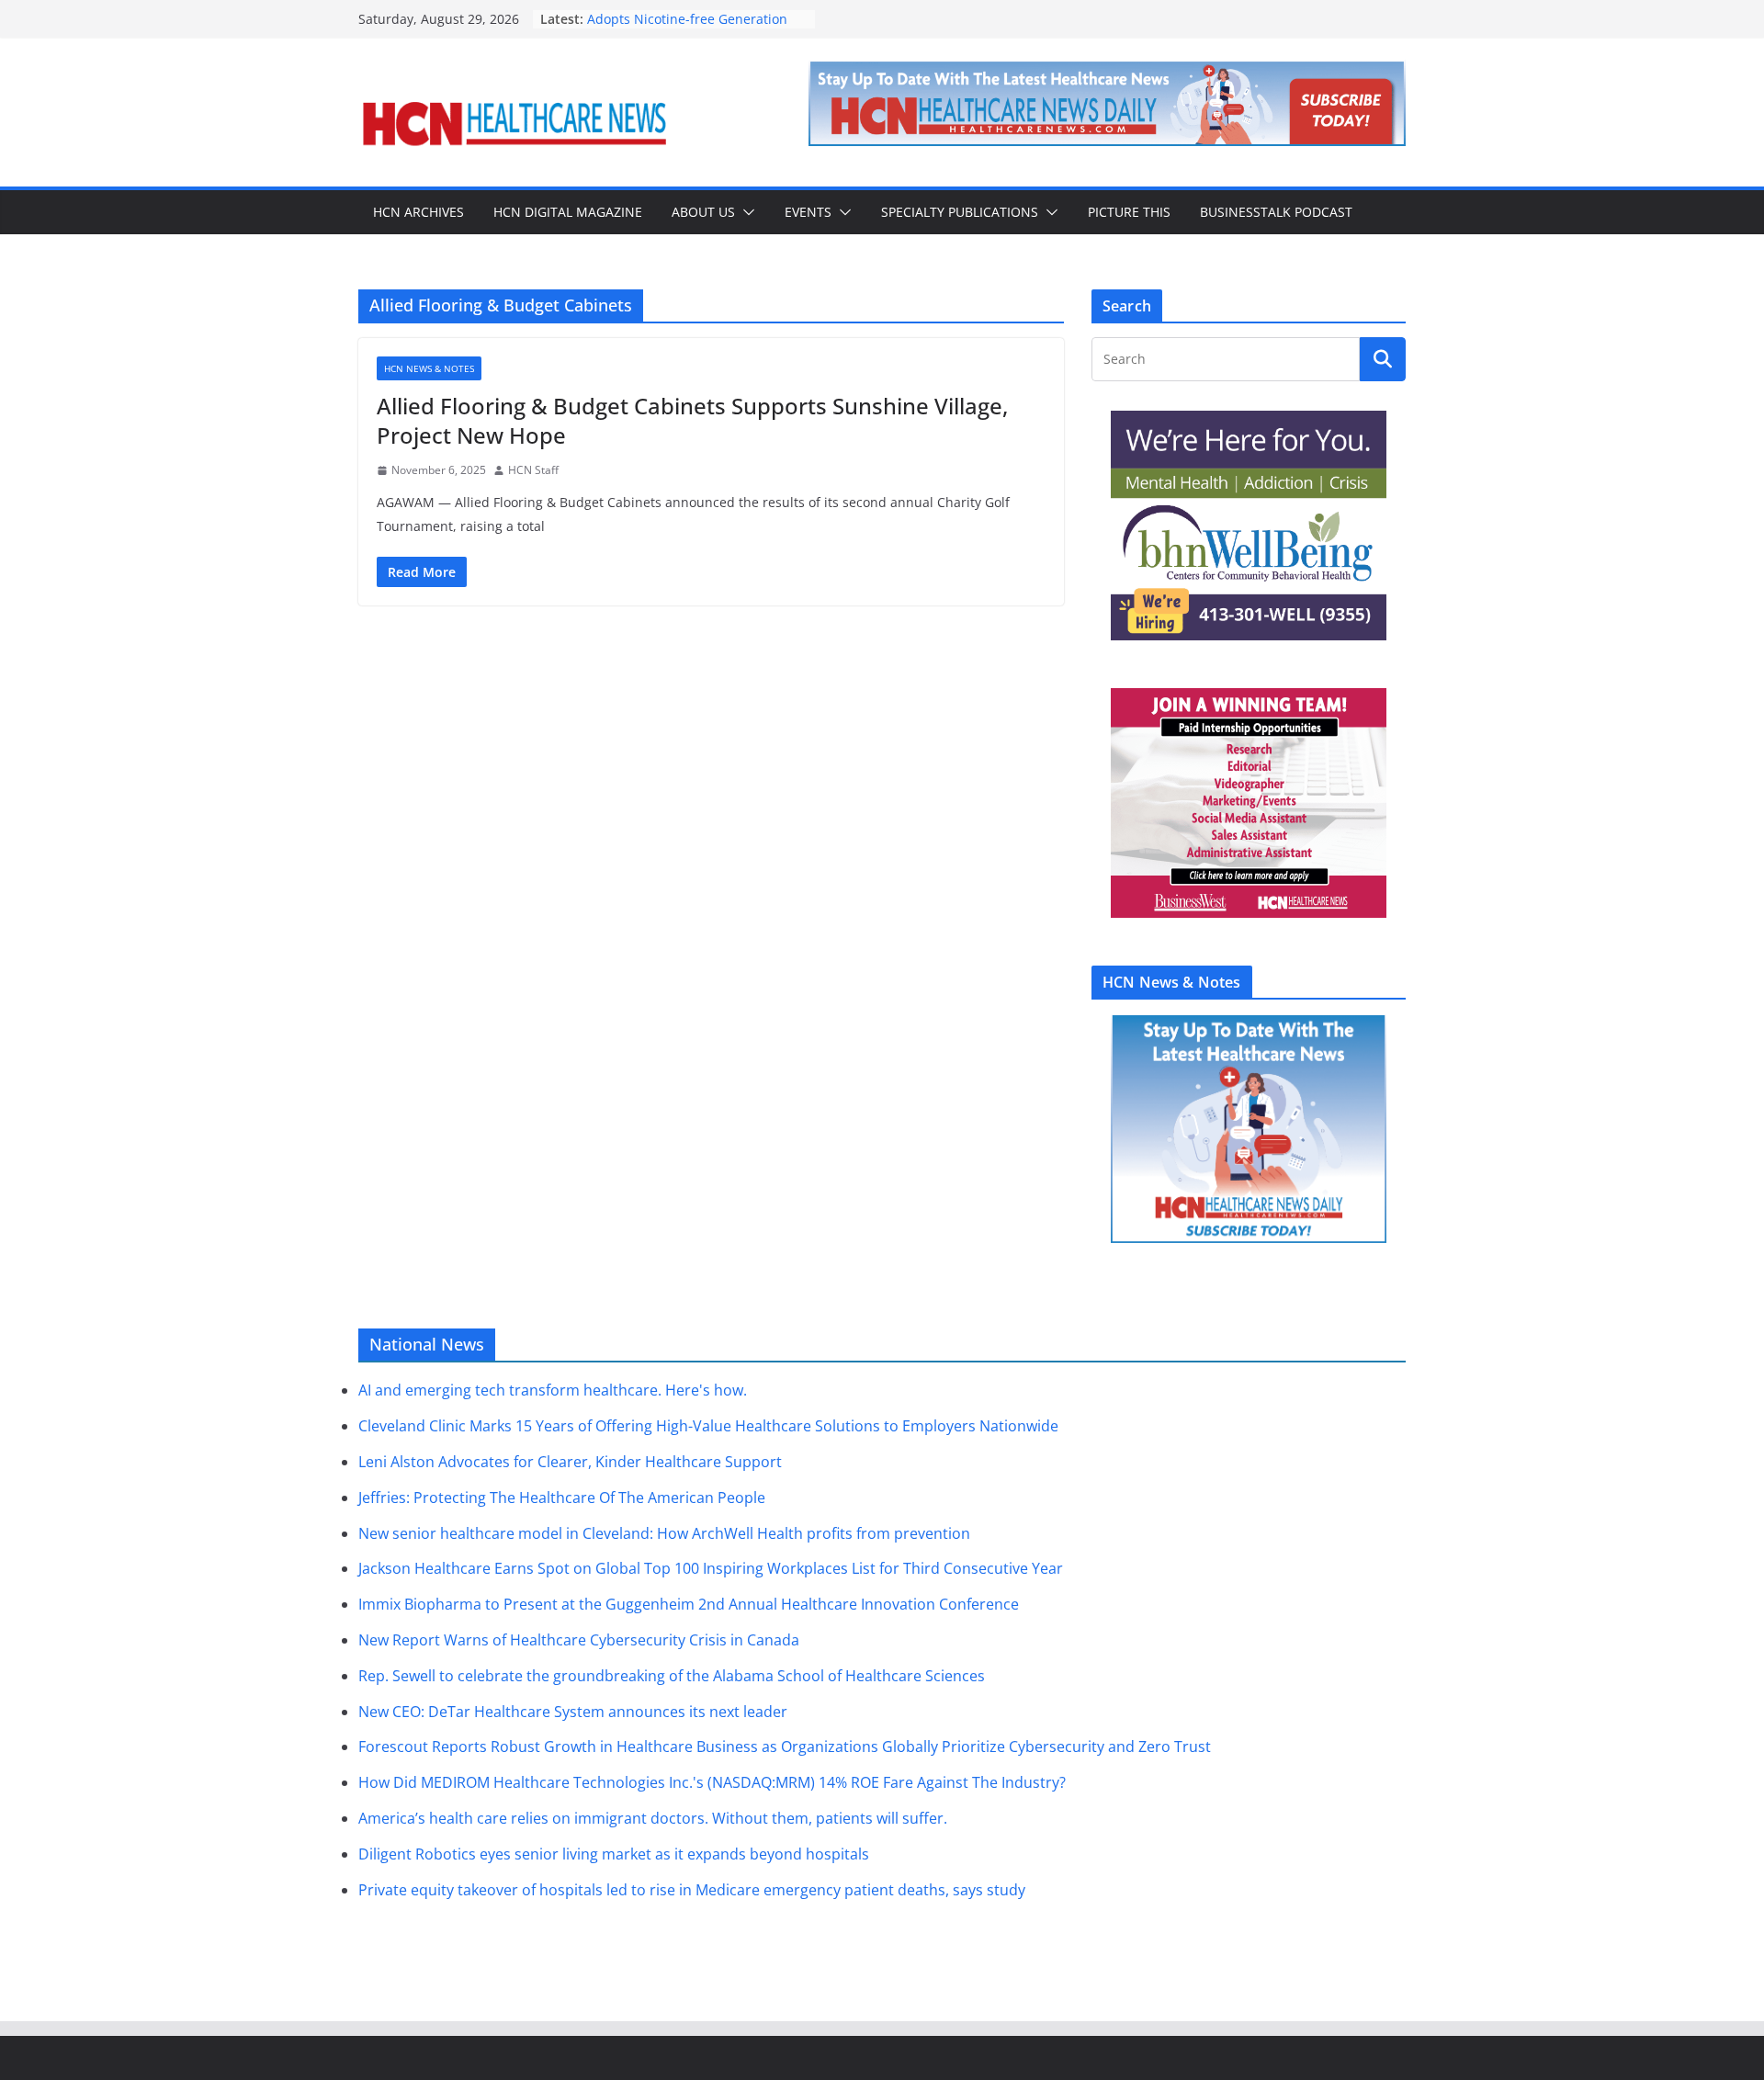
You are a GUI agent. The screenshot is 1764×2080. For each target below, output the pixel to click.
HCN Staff (533, 470)
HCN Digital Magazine (568, 212)
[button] (745, 212)
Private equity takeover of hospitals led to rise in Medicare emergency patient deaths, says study (692, 1890)
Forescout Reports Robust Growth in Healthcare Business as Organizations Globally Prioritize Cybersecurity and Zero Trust (785, 1747)
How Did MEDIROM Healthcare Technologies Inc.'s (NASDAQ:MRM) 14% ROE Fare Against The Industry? (712, 1782)
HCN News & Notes (429, 368)
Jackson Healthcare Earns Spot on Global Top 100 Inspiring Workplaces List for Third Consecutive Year (711, 1568)
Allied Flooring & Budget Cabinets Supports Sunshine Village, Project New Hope (692, 420)
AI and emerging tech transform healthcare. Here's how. (553, 1390)
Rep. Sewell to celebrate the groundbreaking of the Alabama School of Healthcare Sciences (672, 1676)
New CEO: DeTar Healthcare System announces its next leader (573, 1712)
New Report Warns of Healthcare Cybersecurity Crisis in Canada (579, 1640)
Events (808, 212)
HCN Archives (418, 212)
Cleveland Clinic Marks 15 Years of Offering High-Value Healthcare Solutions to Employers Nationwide (708, 1426)
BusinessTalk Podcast (1276, 212)
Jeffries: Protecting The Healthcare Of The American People (562, 1498)
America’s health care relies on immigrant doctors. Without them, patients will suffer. (653, 1818)
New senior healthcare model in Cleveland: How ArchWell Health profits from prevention (664, 1533)
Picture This (1129, 212)
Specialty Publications (960, 212)
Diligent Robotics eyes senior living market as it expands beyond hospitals (614, 1854)
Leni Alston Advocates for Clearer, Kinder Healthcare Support (570, 1462)
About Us (703, 212)
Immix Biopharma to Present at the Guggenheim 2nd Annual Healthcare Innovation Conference (689, 1604)
